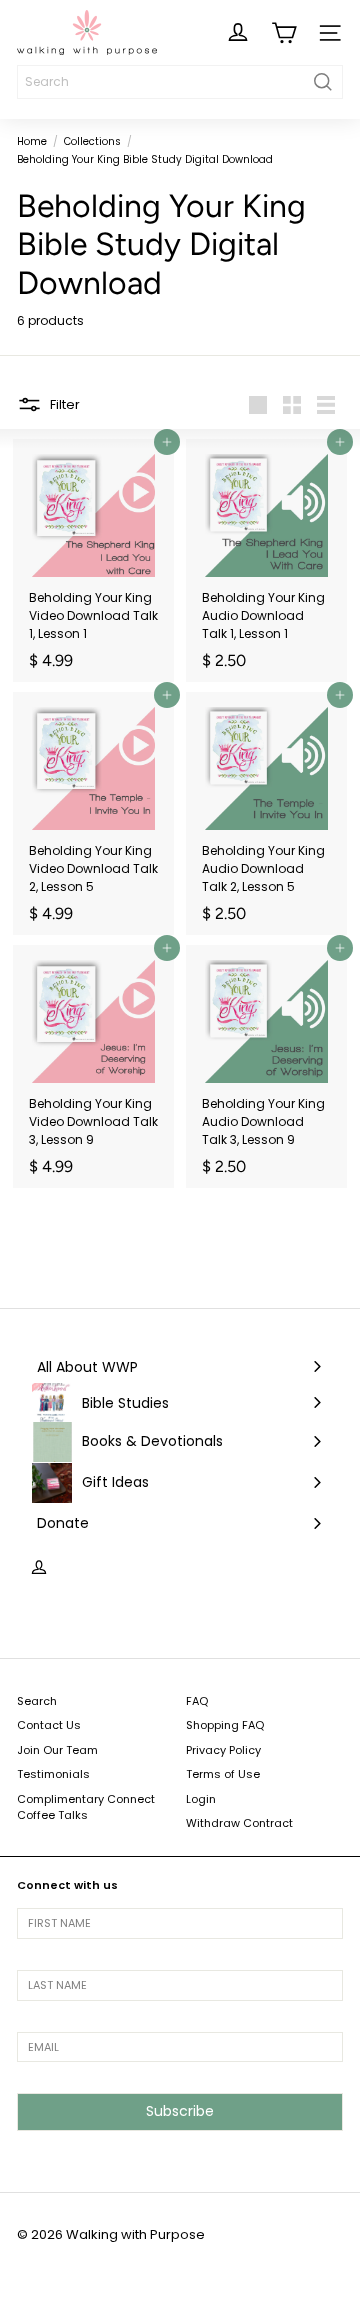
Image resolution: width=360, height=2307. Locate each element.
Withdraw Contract (239, 1823)
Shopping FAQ (225, 1725)
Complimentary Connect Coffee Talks (86, 1807)
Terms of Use (223, 1774)
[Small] (292, 405)
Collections (92, 141)
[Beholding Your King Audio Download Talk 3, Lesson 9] (266, 1066)
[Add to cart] (167, 442)
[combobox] (180, 82)
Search (37, 1701)
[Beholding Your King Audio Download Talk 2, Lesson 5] (266, 813)
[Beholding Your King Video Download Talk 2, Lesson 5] (93, 813)
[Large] (258, 405)
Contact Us (49, 1725)
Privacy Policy (223, 1750)
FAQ (197, 1701)
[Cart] (284, 33)
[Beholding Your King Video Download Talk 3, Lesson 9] (93, 1066)
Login (201, 1799)
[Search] (323, 82)
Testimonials (53, 1774)
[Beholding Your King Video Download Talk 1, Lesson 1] (93, 560)
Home (32, 141)
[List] (326, 405)
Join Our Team (57, 1750)
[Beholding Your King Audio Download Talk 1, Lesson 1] (266, 560)
